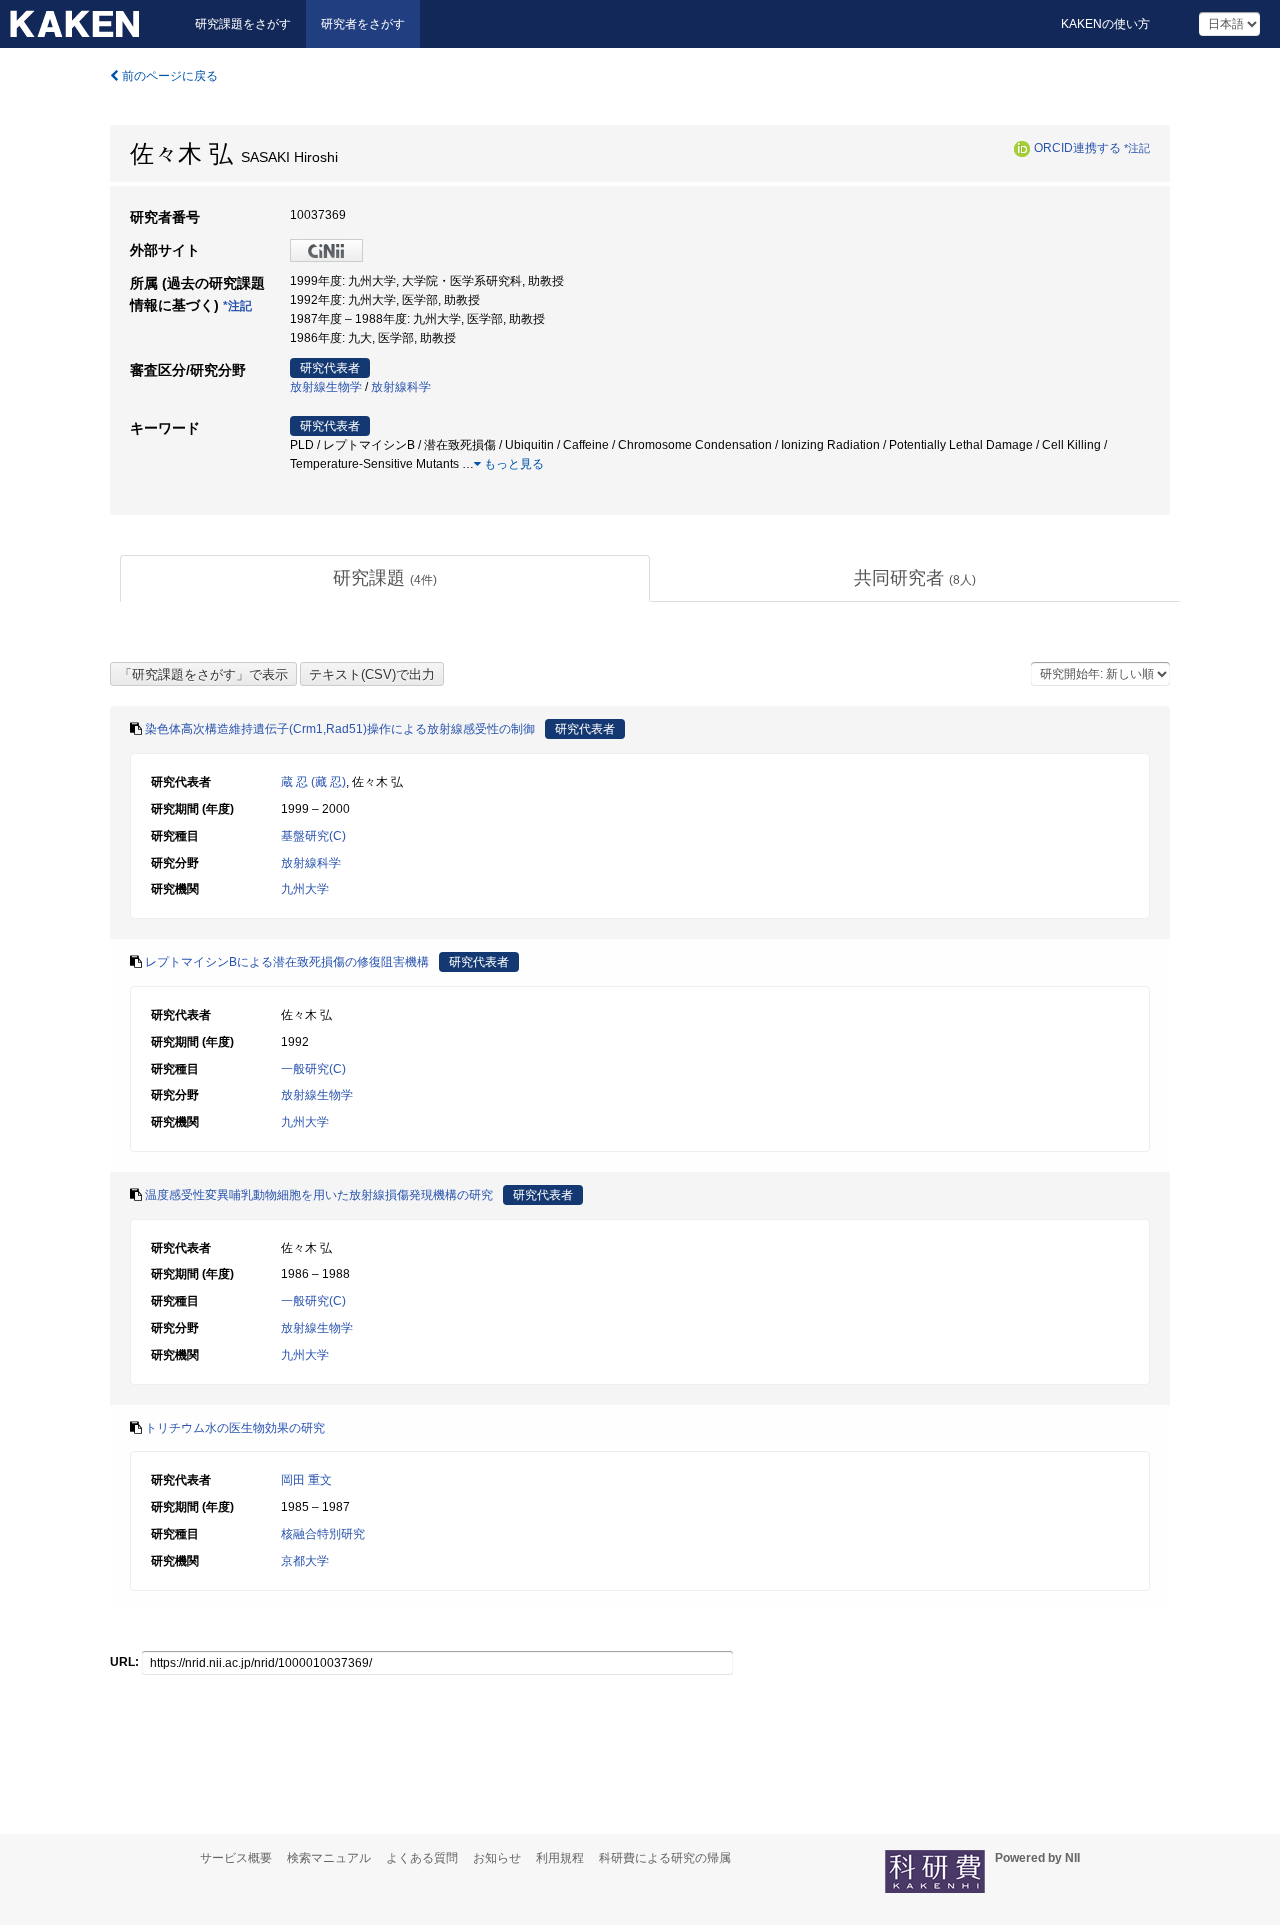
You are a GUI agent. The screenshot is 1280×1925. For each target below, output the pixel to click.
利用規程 (560, 1858)
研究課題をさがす (243, 24)
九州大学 (305, 889)
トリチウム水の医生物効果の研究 (235, 1428)
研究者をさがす (363, 24)
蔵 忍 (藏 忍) (313, 782)
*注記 (1137, 148)
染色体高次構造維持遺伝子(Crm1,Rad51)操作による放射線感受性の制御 (340, 729)
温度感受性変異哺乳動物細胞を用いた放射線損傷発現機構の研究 (319, 1195)
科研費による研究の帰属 (665, 1858)
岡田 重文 (306, 1480)
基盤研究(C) (313, 836)
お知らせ (497, 1858)
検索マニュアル (329, 1858)
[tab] (385, 579)
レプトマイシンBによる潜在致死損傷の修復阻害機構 (287, 962)
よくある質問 (422, 1858)
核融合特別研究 (323, 1534)
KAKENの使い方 (1105, 24)
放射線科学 (401, 387)
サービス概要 (236, 1858)
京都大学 (305, 1561)
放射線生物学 (326, 387)
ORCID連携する (1077, 148)
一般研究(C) (313, 1069)
